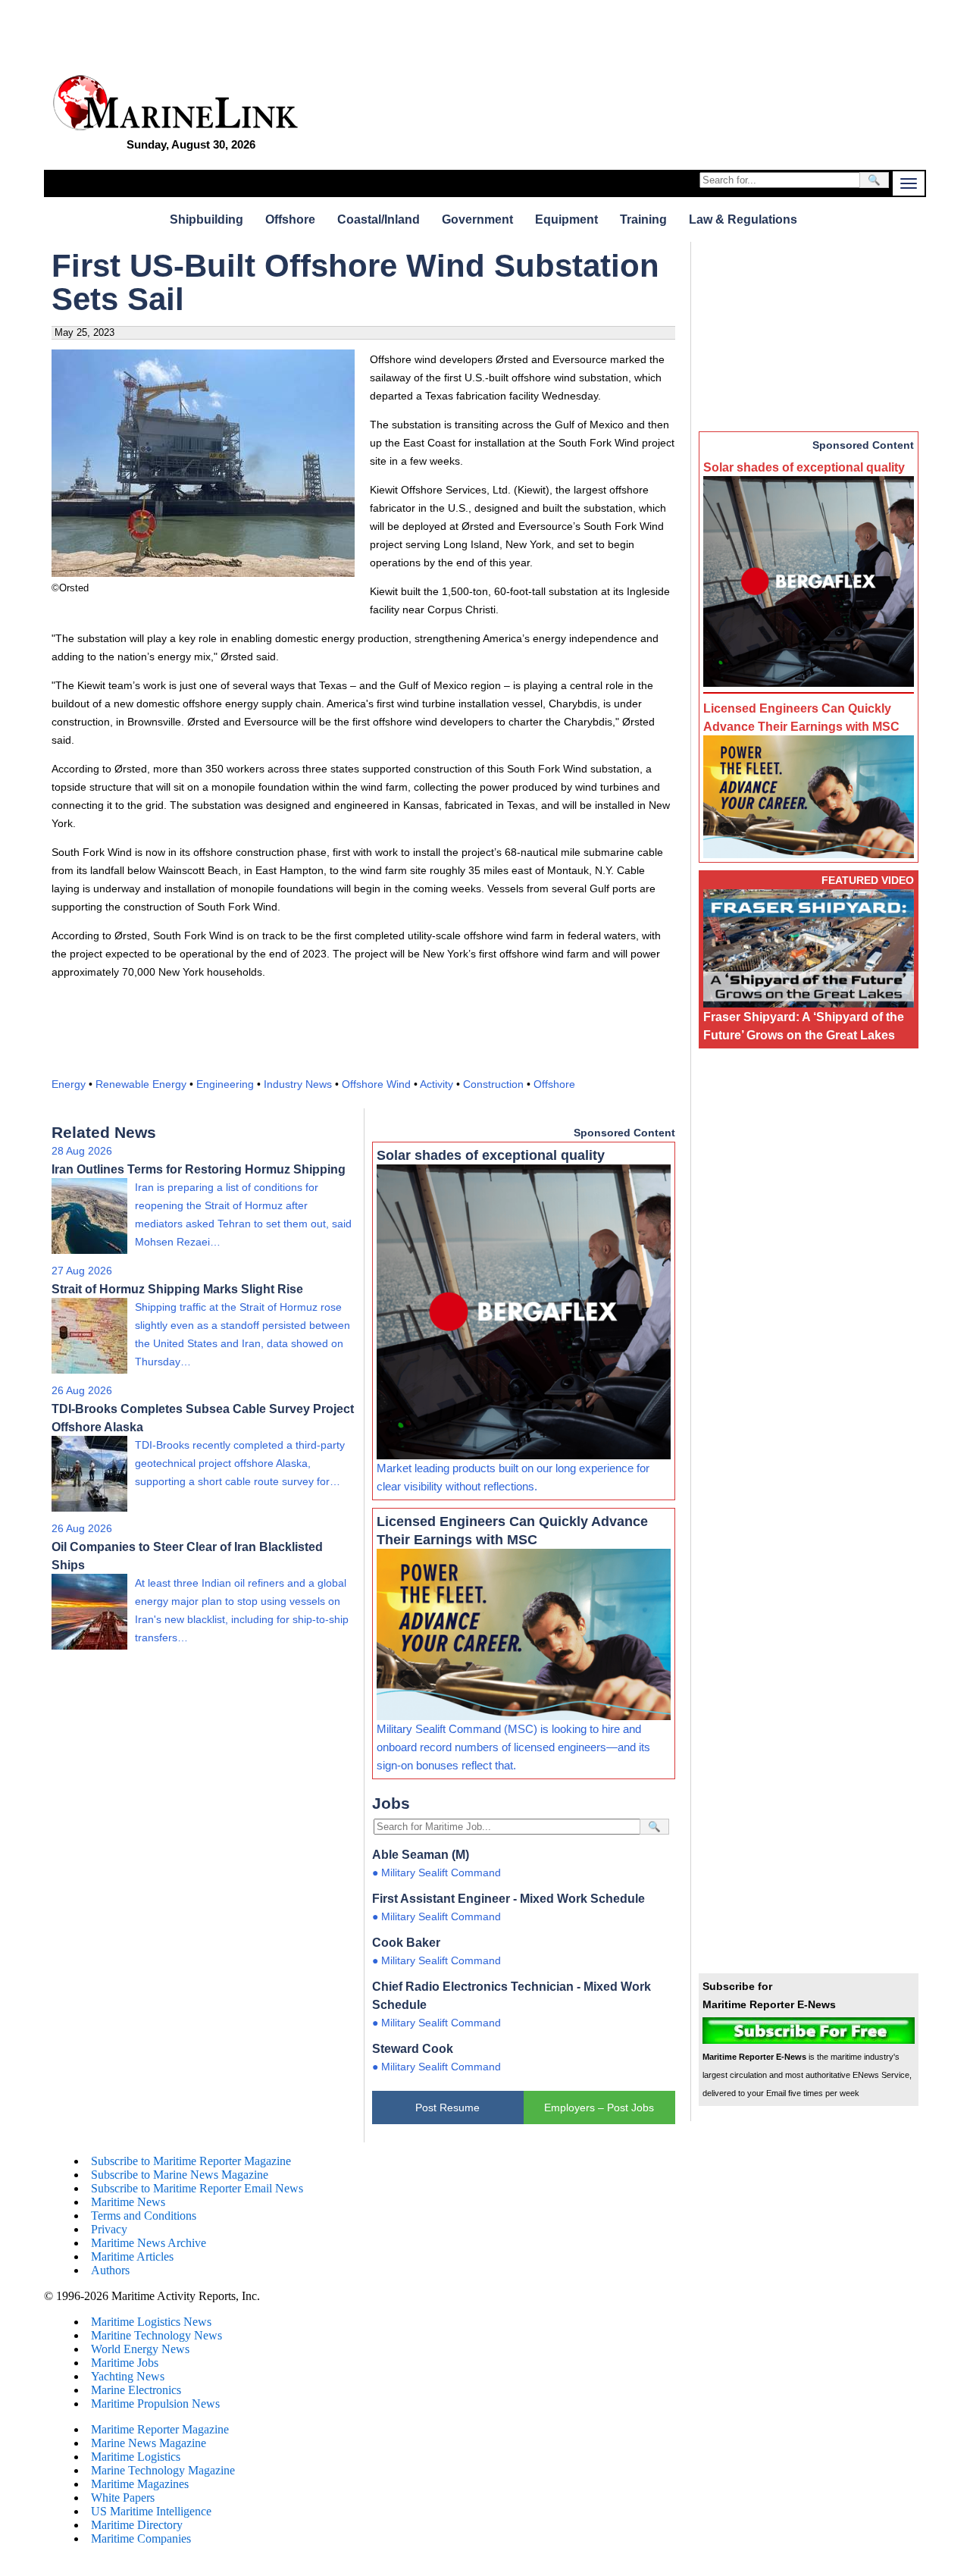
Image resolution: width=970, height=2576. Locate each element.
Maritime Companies (141, 2538)
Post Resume (447, 2107)
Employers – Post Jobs (599, 2107)
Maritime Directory (137, 2525)
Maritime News (128, 2202)
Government (477, 219)
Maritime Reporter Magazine (160, 2429)
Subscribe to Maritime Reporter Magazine (191, 2161)
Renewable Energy (141, 1084)
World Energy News (140, 2349)
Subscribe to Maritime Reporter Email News (197, 2188)
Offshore (290, 219)
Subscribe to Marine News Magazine (180, 2175)
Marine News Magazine (149, 2443)
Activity (436, 1084)
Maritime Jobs (125, 2363)
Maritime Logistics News (151, 2322)
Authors (110, 2270)
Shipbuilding (207, 219)
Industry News (298, 1084)
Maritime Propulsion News (155, 2404)
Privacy (109, 2229)
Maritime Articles (132, 2256)
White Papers (123, 2498)
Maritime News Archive (149, 2243)
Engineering (225, 1084)
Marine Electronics (136, 2390)
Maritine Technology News (156, 2335)
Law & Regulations (743, 219)
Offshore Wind (376, 1084)
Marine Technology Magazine (163, 2470)
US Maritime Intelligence (151, 2511)
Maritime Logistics (136, 2457)
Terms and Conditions (144, 2216)
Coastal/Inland (379, 219)
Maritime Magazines (140, 2484)
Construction (493, 1084)
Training (643, 219)
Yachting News (128, 2376)
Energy (69, 1084)
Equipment (566, 219)
